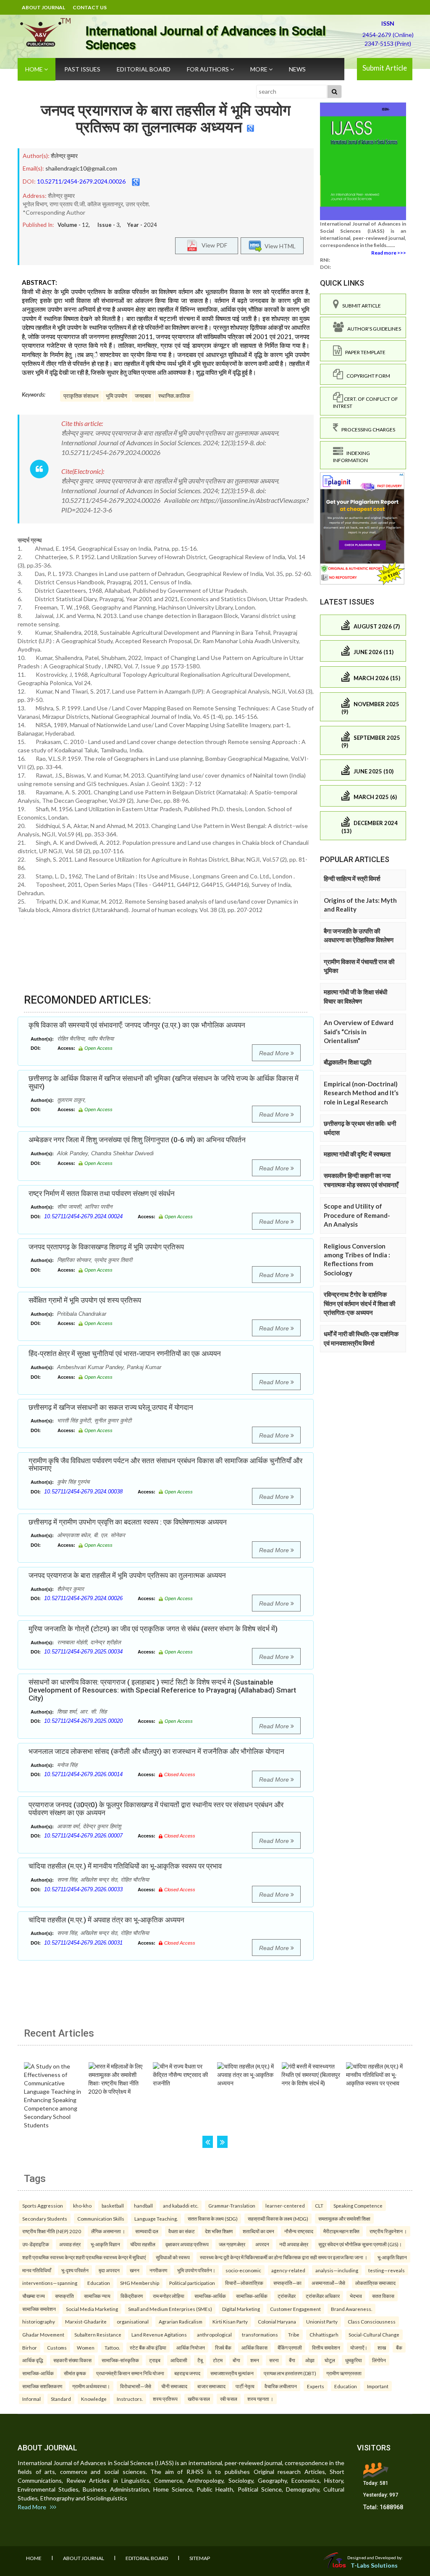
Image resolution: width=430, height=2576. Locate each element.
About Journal (43, 7)
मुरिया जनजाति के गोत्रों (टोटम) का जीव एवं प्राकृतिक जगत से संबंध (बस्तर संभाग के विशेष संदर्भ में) (153, 1629)
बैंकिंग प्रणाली (290, 2347)
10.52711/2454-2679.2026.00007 (83, 1836)
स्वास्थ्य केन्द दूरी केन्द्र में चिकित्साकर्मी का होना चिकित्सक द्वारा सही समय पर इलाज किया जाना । (284, 2257)
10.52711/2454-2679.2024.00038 (83, 1492)
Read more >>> (389, 253)
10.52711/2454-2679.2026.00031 (83, 1943)
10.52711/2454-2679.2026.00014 (83, 1774)
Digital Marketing (241, 2309)
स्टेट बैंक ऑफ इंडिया (148, 2347)
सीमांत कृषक (75, 2373)
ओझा (310, 2360)
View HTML (279, 246)
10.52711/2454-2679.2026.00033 (83, 1889)
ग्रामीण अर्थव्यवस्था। (91, 2386)
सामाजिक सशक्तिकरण (42, 2386)
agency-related (288, 2270)
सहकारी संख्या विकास (72, 2360)
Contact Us (90, 7)
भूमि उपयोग (117, 396)
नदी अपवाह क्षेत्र (294, 2244)
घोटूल (330, 2360)
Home (35, 69)
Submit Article (385, 68)
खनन (135, 2270)
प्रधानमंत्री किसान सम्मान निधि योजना (130, 2373)
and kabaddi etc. (181, 2205)
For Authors (208, 69)
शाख (382, 2347)
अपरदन (262, 2244)
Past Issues (82, 69)
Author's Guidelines (372, 329)
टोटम (218, 2360)
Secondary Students (45, 2219)
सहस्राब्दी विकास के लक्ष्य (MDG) (278, 2219)
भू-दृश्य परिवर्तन (75, 2270)
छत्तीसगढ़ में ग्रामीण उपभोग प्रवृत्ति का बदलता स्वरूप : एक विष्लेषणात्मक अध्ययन (128, 1522)
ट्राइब (155, 2360)
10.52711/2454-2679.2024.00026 (81, 181)
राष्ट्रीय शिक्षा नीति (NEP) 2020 (52, 2231)
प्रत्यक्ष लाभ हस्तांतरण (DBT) (290, 2373)
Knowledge (94, 2399)
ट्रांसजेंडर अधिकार (323, 2296)
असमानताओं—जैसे (328, 2283)
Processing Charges (367, 430)
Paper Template (364, 352)
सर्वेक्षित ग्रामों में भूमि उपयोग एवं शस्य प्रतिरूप (85, 1300)
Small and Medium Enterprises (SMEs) (170, 2309)
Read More (275, 1053)
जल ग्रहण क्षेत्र (232, 2244)
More (260, 69)
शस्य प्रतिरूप (165, 2399)
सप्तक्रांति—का (287, 2283)
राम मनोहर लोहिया (169, 2296)
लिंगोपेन (379, 2360)
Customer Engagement (295, 2309)
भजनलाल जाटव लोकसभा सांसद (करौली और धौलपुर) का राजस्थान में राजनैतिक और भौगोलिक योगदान (156, 1751)
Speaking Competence (358, 2205)
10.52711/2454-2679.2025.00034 (83, 1652)
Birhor (30, 2347)
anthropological (214, 2334)
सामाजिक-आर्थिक (210, 2296)
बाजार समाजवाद (211, 2386)
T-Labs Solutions (374, 2565)
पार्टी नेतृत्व (245, 2386)
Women (86, 2347)
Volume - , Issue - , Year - (107, 225)
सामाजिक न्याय (97, 2296)
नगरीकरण (158, 2270)
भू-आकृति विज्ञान (105, 2244)
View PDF (212, 245)
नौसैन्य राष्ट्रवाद (299, 2231)
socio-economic (243, 2270)
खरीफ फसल (199, 2399)
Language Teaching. (156, 2219)
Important (378, 2386)
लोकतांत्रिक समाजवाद (375, 2283)
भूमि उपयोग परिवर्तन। (196, 2270)
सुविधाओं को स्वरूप (173, 2257)
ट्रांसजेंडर (287, 2296)
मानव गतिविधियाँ (37, 2270)
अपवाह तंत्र (70, 2244)
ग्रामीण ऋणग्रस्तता (344, 2373)
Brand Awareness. (351, 2309)
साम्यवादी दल (147, 2231)
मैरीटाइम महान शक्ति (341, 2231)
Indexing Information (351, 457)
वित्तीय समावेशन (326, 2347)
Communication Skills (101, 2219)
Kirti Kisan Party (230, 2321)
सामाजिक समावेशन (39, 2309)
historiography (39, 2321)
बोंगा (236, 2360)
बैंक (399, 2347)
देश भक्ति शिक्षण (219, 2231)
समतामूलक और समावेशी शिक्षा (344, 2219)
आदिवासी (179, 2360)
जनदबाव (143, 396)
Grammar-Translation (232, 2205)
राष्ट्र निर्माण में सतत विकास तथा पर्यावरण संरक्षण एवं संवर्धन (102, 1193)
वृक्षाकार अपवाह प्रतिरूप (187, 2244)
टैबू (200, 2360)
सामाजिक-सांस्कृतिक (120, 2360)
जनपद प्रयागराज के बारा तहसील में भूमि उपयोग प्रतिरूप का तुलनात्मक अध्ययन (166, 119)
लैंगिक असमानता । (108, 2231)
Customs (57, 2347)
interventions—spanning (50, 2283)
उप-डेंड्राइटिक (36, 2244)
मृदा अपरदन (109, 2270)
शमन (255, 2360)
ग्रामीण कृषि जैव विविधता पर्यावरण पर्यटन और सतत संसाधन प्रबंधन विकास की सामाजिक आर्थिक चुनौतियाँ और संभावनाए (165, 1465)
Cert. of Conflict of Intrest (366, 402)
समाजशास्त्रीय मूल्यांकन (232, 2373)
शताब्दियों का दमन (258, 2231)
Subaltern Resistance (98, 2334)
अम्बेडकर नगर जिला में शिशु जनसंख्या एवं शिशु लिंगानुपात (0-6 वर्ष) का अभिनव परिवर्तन (137, 1140)
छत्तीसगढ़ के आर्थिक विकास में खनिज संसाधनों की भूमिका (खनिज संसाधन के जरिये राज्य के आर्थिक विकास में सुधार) (164, 1082)
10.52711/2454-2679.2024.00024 (83, 1216)
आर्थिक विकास (254, 2347)
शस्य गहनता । (260, 2399)
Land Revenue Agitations (159, 2334)
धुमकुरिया (354, 2360)
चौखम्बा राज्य (34, 2296)
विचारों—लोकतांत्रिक (244, 2283)
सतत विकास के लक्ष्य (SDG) (213, 2219)
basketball (113, 2205)
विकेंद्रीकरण (132, 2296)
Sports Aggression (43, 2205)
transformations (260, 2334)
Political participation (192, 2283)
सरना (274, 2360)
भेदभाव (356, 2296)
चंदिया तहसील (143, 2244)
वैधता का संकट (182, 2231)
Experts (316, 2386)
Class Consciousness (372, 2321)
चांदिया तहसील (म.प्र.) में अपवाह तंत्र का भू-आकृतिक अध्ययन (106, 1920)
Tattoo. (112, 2347)
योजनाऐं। (359, 2347)
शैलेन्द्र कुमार (64, 156)
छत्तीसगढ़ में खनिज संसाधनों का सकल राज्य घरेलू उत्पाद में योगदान (111, 1407)
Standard (61, 2399)
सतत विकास (383, 2296)
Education (99, 2283)
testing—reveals (387, 2270)
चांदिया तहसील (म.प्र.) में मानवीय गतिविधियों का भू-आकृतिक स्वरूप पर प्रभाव (125, 1866)
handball (143, 2205)
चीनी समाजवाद (174, 2386)
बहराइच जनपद (187, 2373)
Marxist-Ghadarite (86, 2321)
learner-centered (285, 2205)
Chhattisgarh (324, 2334)
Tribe (294, 2334)
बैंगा (292, 2360)
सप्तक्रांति (64, 2296)
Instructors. (130, 2399)
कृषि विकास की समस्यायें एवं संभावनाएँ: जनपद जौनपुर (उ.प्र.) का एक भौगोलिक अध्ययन (137, 1025)
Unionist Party (322, 2321)
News (297, 69)
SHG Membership (140, 2283)
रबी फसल (229, 2399)
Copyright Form (367, 376)
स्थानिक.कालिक (174, 396)
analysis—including (337, 2270)
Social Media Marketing (92, 2309)
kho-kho (82, 2205)
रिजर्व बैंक (223, 2347)
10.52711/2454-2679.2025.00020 (83, 1721)
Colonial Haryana (277, 2321)
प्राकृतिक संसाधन (81, 396)
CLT (319, 2205)
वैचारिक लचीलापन (281, 2386)
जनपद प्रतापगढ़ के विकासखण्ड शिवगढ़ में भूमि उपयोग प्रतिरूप (106, 1247)
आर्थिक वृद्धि (33, 2360)
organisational (133, 2321)
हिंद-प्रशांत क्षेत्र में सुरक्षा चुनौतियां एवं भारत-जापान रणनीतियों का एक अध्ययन (125, 1354)
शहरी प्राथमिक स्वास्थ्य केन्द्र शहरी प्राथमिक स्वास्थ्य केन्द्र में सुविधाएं (84, 2257)
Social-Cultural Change (374, 2334)
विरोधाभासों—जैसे (136, 2386)
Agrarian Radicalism (181, 2321)
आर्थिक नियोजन (191, 2347)
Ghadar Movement (43, 2334)
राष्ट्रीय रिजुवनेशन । (388, 2231)
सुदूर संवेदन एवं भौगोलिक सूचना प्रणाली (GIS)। (360, 2244)
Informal (31, 2399)
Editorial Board (144, 69)
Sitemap (200, 2558)
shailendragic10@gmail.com (81, 168)
